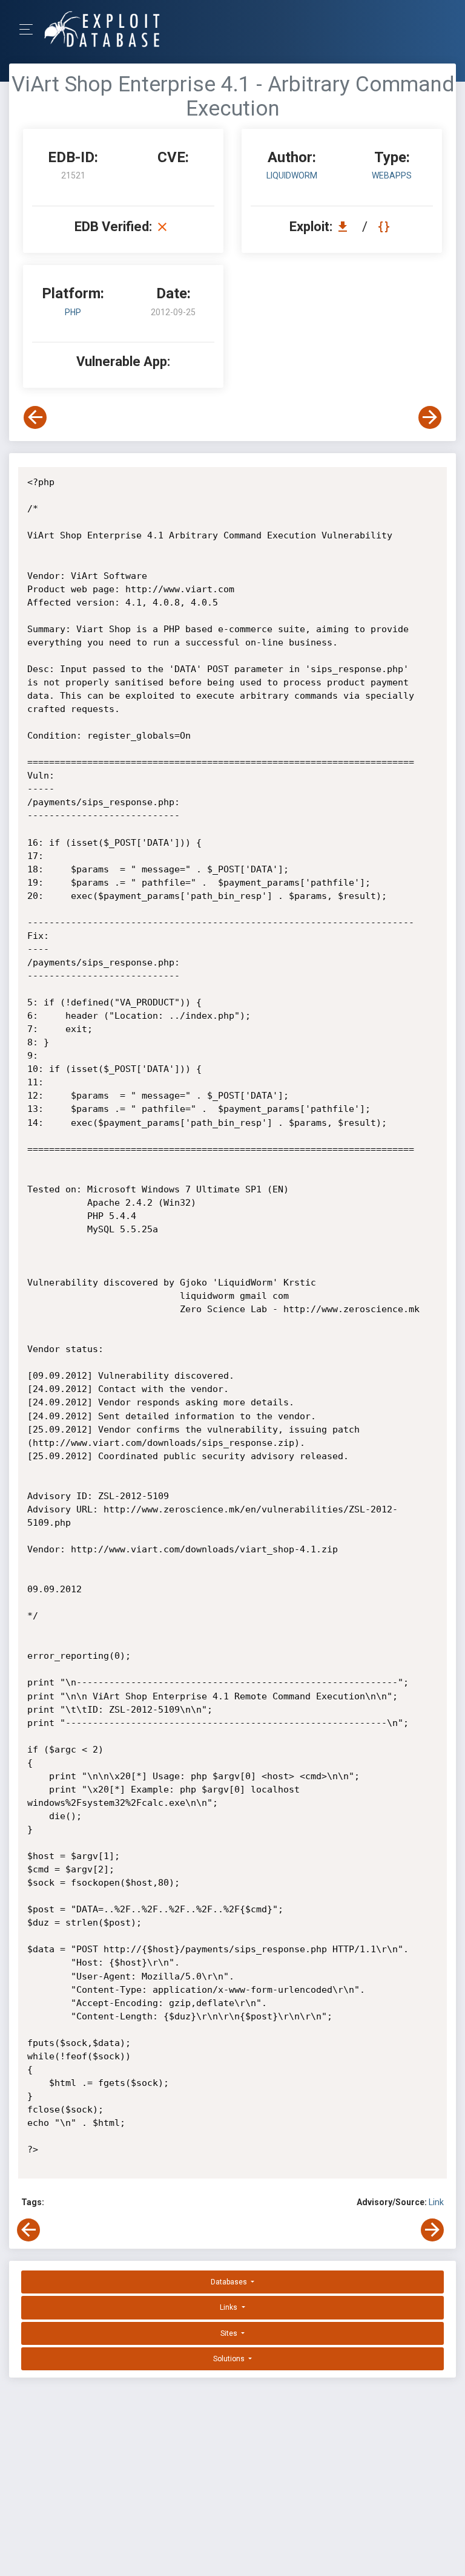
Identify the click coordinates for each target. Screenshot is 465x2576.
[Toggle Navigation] (30, 29)
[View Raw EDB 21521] (385, 227)
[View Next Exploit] (430, 417)
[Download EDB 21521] (346, 227)
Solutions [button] (230, 2359)
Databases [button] (230, 2282)
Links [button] (229, 2307)
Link (436, 2202)
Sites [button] (230, 2333)
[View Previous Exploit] (35, 417)
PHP (73, 312)
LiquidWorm (292, 175)
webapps (392, 175)
